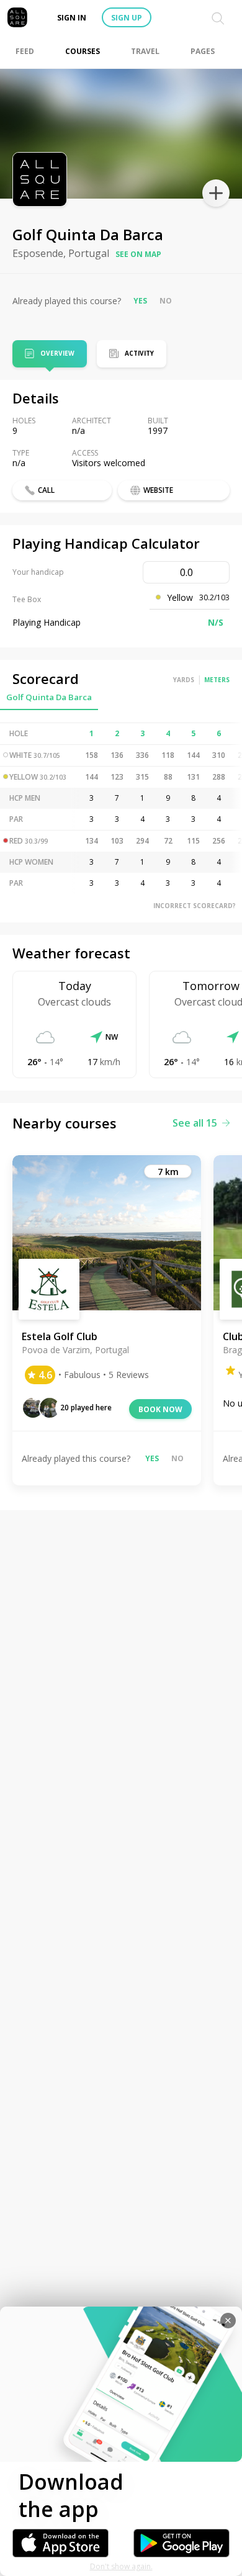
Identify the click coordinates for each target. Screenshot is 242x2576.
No (166, 301)
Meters (217, 680)
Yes (140, 301)
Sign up (127, 18)
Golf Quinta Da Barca (49, 697)
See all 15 (195, 1123)
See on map (138, 254)
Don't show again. (121, 2566)
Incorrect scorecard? (195, 906)
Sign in (72, 18)
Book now (160, 1409)
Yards (184, 680)
